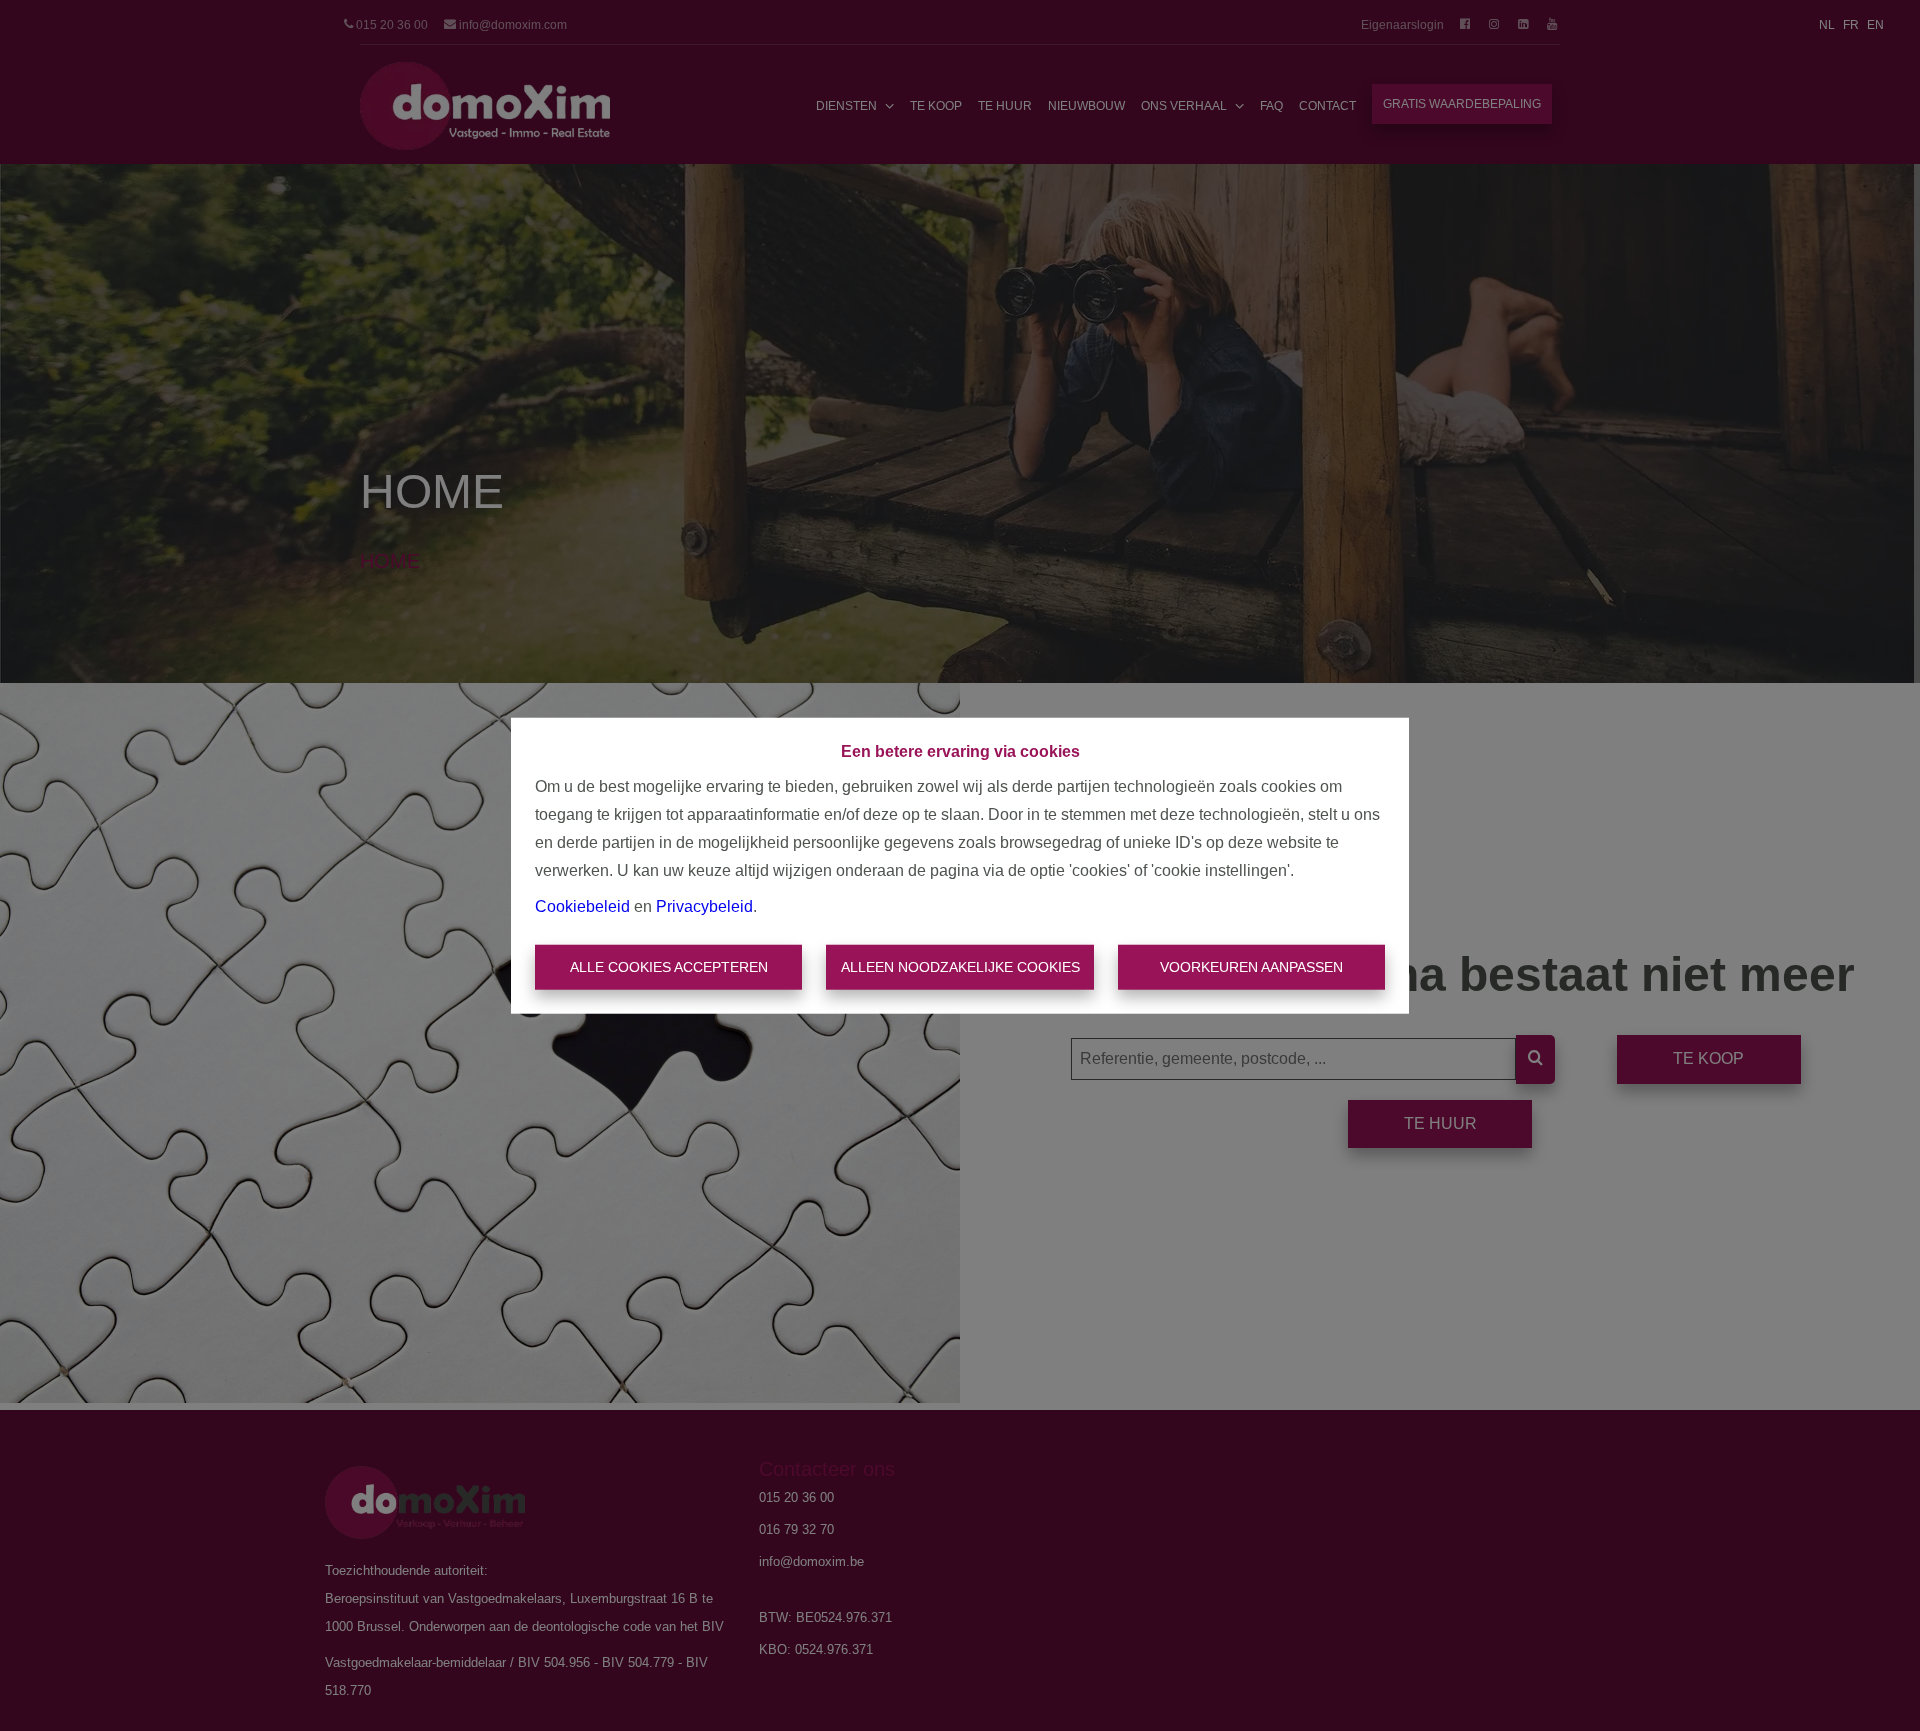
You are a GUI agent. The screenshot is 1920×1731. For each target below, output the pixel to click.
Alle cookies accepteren (669, 967)
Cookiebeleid (582, 905)
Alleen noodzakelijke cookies (960, 967)
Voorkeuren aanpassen (1251, 967)
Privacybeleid (704, 905)
